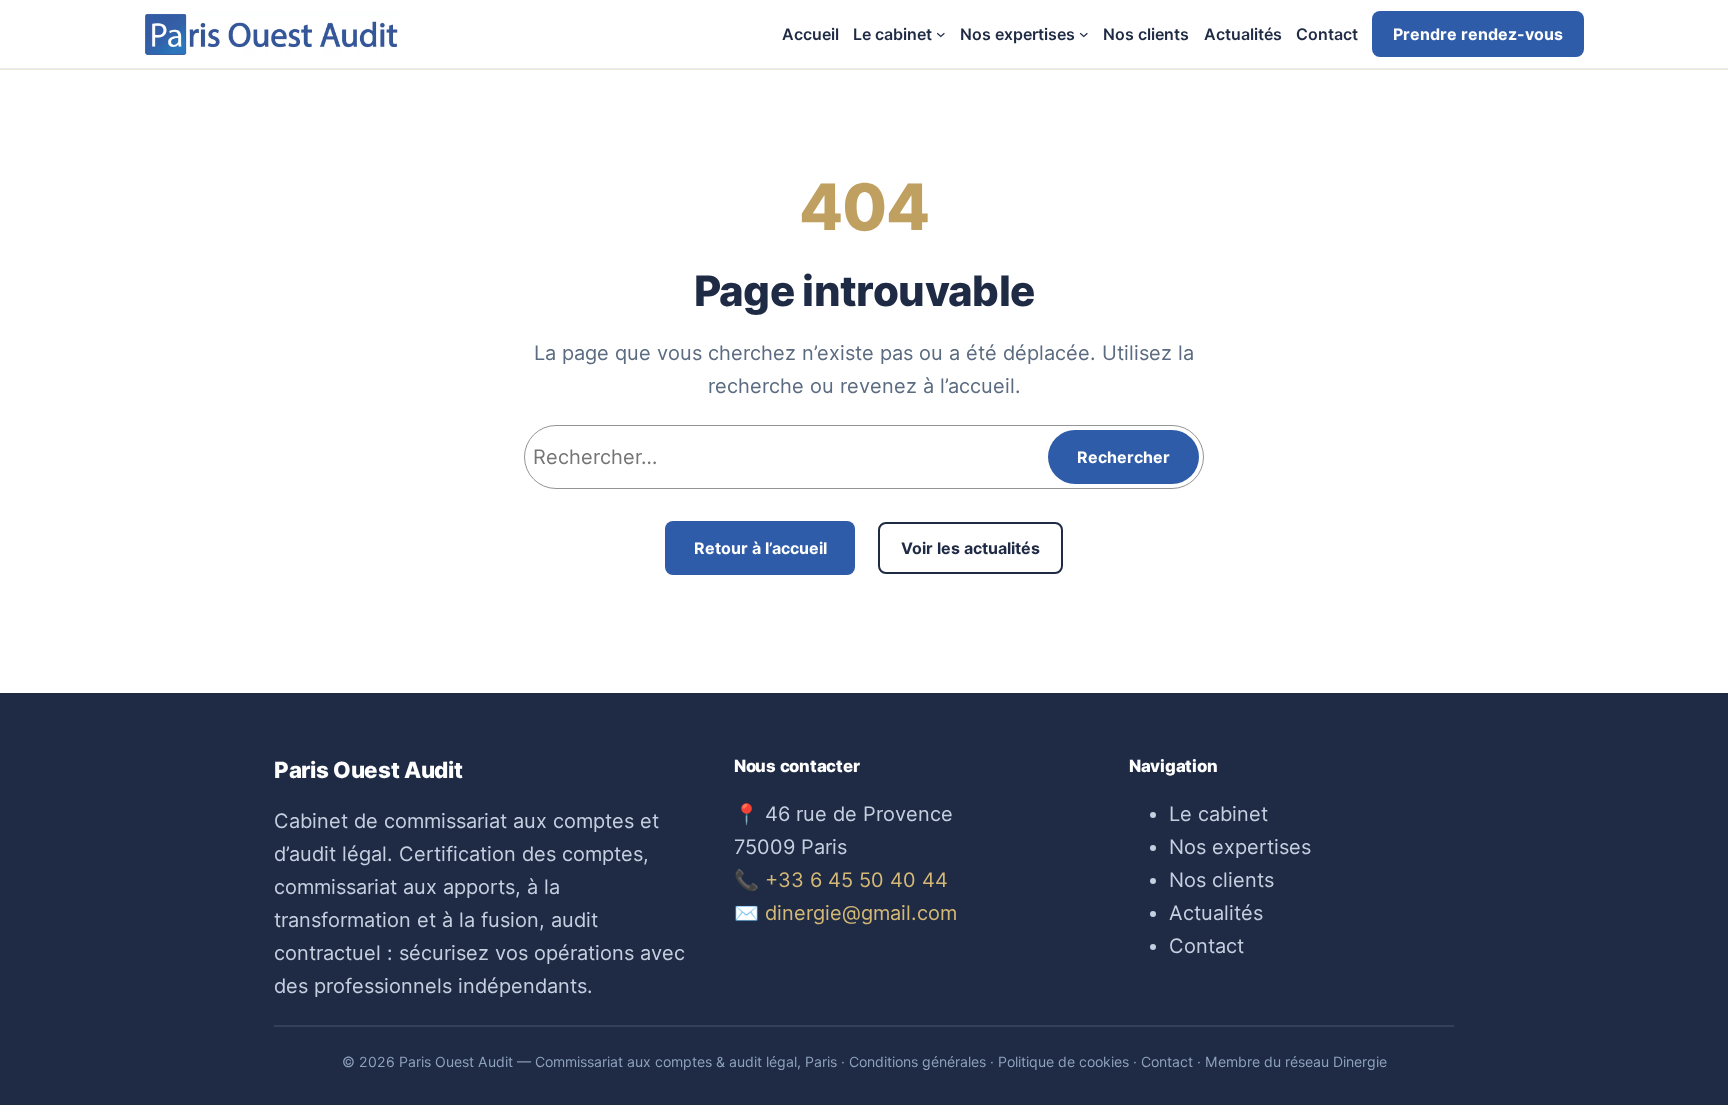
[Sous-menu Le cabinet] (941, 34)
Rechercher (1123, 457)
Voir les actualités (970, 548)
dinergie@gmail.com (861, 913)
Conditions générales (917, 1061)
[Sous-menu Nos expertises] (1084, 34)
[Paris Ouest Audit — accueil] (272, 34)
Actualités (1216, 913)
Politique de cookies (1063, 1061)
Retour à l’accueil (760, 548)
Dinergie (1360, 1061)
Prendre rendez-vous (1478, 34)
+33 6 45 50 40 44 (856, 880)
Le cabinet (1218, 814)
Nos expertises (1240, 847)
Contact (1206, 946)
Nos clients (1221, 880)
